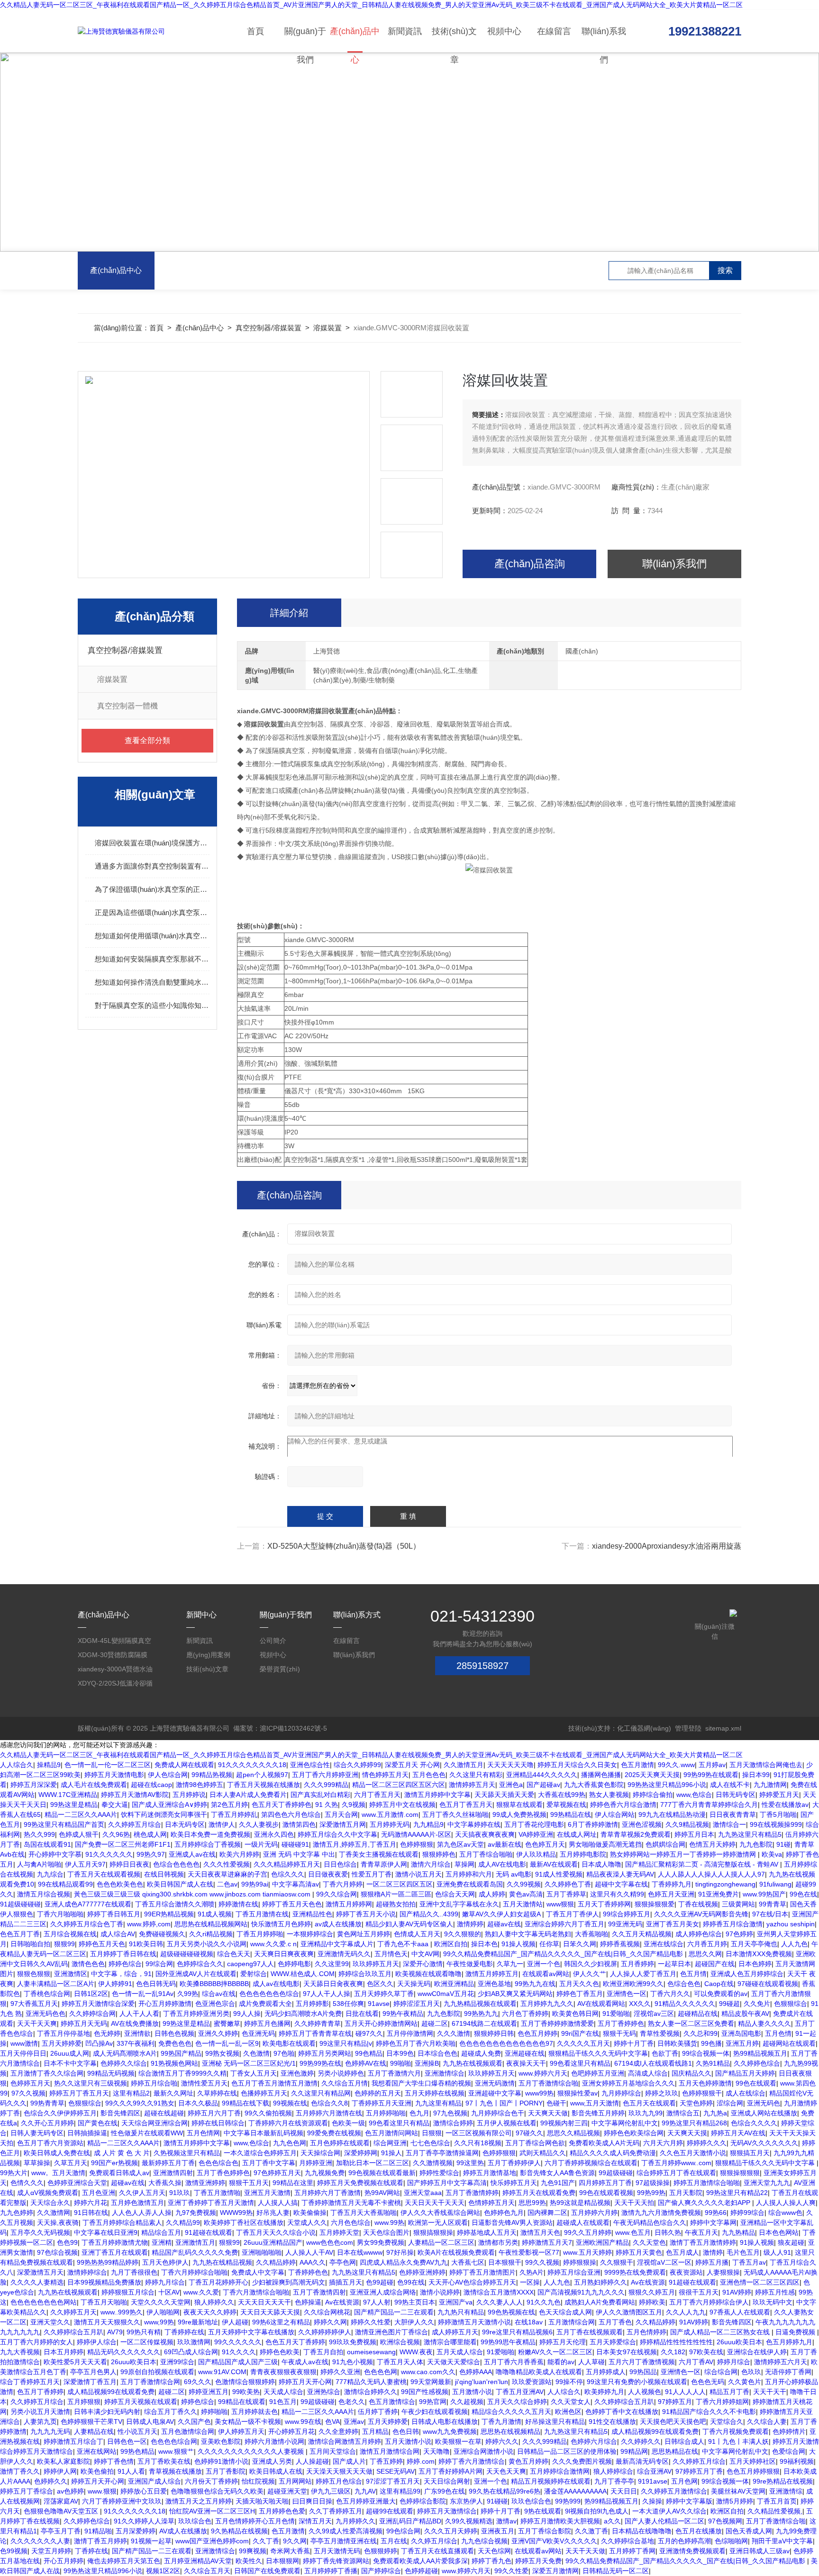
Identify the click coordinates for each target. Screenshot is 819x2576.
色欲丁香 (665, 2053)
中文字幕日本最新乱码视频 (264, 2133)
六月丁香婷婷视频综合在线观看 (591, 2163)
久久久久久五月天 (583, 2043)
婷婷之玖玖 (662, 2093)
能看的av (561, 2362)
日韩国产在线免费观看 (267, 2571)
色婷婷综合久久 (200, 1964)
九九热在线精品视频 (222, 2262)
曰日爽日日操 (312, 2501)
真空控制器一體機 (127, 706)
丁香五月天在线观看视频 (104, 1874)
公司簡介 (273, 1641)
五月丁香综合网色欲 (535, 2143)
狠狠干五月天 (249, 2183)
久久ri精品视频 (211, 1934)
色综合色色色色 (176, 1864)
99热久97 (151, 1854)
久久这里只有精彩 (476, 1775)
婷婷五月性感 (775, 2292)
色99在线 (411, 2282)
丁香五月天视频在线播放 (264, 1785)
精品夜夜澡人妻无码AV (620, 1874)
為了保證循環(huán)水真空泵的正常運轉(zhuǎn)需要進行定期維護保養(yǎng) (152, 889)
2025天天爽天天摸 (652, 1775)
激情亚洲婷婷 (205, 2183)
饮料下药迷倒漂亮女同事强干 (164, 1814)
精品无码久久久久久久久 (124, 2352)
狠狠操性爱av (578, 2093)
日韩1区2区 (91, 1994)
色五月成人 (682, 2252)
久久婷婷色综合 (757, 2063)
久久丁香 (266, 2541)
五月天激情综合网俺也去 (766, 1765)
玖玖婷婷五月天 (376, 1964)
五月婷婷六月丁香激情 (328, 2193)
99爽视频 (253, 2551)
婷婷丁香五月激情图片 (482, 2272)
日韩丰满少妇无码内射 (107, 2412)
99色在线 (803, 1894)
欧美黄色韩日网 (575, 2014)
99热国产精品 (181, 2053)
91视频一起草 (151, 2541)
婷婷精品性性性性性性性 (676, 2342)
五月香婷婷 (637, 1964)
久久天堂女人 (571, 2402)
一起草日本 (674, 1964)
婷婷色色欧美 (280, 2352)
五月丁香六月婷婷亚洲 (325, 1775)
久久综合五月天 (207, 2571)
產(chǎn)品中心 (355, 40)
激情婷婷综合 (87, 2272)
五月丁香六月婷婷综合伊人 (709, 2302)
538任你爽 (348, 2004)
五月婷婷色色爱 (282, 2511)
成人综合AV (118, 1934)
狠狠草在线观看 (519, 1805)
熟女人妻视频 (609, 1795)
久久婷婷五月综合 (135, 1824)
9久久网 (295, 2541)
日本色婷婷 (755, 1964)
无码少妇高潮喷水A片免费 (303, 2014)
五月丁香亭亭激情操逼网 (442, 2153)
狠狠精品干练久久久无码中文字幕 (598, 2053)
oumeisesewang (371, 2352)
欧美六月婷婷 (239, 1854)
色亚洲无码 (258, 2033)
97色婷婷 (739, 1934)
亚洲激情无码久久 (344, 1954)
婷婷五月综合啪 (154, 2083)
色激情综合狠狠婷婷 (245, 2382)
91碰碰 (497, 2501)
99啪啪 (400, 2063)
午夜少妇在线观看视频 (435, 2412)
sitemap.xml (723, 1728)
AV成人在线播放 (183, 2531)
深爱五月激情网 (555, 2571)
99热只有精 (144, 2332)
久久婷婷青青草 (318, 2023)
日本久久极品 (198, 2103)
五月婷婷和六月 (469, 1874)
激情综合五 (683, 2113)
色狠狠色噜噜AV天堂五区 (62, 2511)
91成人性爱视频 (559, 1874)
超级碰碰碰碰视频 (187, 1954)
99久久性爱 (511, 2571)
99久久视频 (542, 2262)
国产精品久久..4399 (429, 1914)
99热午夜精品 (403, 2014)
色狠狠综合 (791, 2004)
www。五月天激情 (58, 2173)
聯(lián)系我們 (604, 40)
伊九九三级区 (331, 2491)
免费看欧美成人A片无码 (604, 2143)
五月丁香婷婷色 (621, 2023)
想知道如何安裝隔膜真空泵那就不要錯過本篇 (152, 959)
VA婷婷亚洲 (536, 1834)
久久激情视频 (433, 2163)
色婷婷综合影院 (423, 2501)
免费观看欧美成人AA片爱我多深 (420, 2561)
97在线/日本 (770, 1914)
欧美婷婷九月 (604, 2392)
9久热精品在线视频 (239, 2531)
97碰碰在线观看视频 (768, 1984)
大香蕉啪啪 (591, 1934)
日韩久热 (668, 2232)
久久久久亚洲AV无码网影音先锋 (701, 1914)
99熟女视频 (222, 2053)
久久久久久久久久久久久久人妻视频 (252, 2451)
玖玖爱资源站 (532, 2382)
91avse (379, 2004)
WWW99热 (236, 2213)
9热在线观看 (543, 2511)
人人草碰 (591, 2362)
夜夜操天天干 (526, 2063)
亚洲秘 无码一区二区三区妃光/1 (249, 2063)
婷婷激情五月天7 (547, 2242)
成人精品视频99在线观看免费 (111, 2392)
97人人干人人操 (327, 1994)
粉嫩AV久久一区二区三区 (555, 2352)
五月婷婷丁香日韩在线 (123, 1954)
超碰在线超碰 (164, 2113)
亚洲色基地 (494, 1984)
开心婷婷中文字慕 (55, 1854)
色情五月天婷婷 (712, 1844)
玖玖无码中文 (773, 2302)
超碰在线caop (151, 1785)
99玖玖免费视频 (353, 2342)
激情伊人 (222, 1824)
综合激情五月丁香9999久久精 (182, 2073)
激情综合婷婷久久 (371, 2392)
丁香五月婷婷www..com (676, 2163)
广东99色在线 (445, 2491)
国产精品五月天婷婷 (745, 2073)
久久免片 (757, 2004)
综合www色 (785, 2213)
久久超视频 (467, 2402)
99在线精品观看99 (65, 1884)
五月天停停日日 (23, 2053)
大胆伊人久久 (414, 2322)
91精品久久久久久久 (685, 2004)
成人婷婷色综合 (699, 1934)
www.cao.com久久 (428, 2372)
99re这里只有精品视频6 (517, 2332)
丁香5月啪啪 (778, 1814)
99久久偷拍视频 (268, 2113)
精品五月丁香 (729, 2392)
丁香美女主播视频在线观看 (379, 1854)
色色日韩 (406, 2431)
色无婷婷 (107, 2033)
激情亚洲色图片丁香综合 (391, 2332)
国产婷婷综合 (381, 2571)
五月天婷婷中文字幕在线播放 (251, 2332)
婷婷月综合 (734, 2362)
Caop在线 (719, 1984)
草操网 (464, 1864)
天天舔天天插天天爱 (504, 1795)
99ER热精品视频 (169, 1914)
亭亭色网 (343, 2262)
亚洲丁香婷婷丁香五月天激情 (211, 2203)
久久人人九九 (686, 2312)
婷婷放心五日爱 (144, 2491)
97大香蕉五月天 (34, 2004)
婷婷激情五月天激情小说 (474, 2322)
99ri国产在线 (580, 2033)
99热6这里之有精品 (281, 2322)
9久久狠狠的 (463, 1934)
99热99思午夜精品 (508, 2342)
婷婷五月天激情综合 (447, 2511)
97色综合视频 (57, 2252)
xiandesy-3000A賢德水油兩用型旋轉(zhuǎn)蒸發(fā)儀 (115, 1671)
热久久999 (39, 1834)
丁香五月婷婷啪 (260, 1934)
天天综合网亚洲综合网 (155, 2123)
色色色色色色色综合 (269, 1994)
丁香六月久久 (670, 1994)
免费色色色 (175, 2043)
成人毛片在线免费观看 (94, 1785)
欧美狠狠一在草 (458, 2441)
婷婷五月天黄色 (639, 2252)
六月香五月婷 (707, 1944)
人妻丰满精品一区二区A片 (56, 1984)
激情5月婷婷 (735, 2501)
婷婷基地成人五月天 (487, 2232)
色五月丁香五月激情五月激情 (274, 2083)
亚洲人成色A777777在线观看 (88, 1904)
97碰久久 (529, 2133)
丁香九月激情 (501, 2422)
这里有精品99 (400, 2491)
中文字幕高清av (296, 1884)
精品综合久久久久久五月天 (511, 2412)
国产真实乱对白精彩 (320, 1795)
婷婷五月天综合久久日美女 (577, 1765)
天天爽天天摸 (687, 2133)
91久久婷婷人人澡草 (144, 2521)
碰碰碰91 (295, 1844)
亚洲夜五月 (498, 2531)
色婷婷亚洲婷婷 (422, 2272)
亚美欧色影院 (221, 2441)
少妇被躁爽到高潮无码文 (289, 2282)
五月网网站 (295, 2481)
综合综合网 (721, 2372)
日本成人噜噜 (601, 1864)
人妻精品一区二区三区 (441, 2242)
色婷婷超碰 (421, 2571)
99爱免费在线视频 (334, 2133)
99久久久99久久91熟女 (140, 2103)
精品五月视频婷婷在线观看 (551, 2481)
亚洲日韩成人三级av (760, 2551)
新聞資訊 (405, 31)
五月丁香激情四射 (319, 2292)
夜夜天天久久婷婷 (210, 2312)
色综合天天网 (455, 1894)
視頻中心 (504, 31)
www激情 (24, 2043)
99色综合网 (403, 2531)
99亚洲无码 (625, 1924)
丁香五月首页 (777, 2501)
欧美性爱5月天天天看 (75, 2362)
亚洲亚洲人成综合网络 (383, 2292)
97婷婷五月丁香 (699, 2471)
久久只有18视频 (478, 2143)
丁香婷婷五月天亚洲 (382, 2103)
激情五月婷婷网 (349, 1904)
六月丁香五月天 (377, 1795)
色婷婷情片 (789, 2431)
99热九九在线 (535, 1984)
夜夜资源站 (686, 2272)
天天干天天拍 (634, 2203)
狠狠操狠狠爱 (655, 1904)
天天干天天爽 (37, 2023)
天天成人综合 (283, 2392)
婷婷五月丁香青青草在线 (315, 2033)
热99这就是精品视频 (580, 2203)
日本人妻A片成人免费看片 (248, 1795)
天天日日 (624, 2491)
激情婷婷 (470, 1924)
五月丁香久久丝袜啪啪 (455, 1814)
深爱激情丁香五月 (90, 2382)
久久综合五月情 (345, 2083)
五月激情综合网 (572, 2322)
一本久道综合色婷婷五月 (260, 2153)
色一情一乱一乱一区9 (227, 2043)
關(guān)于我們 (305, 40)
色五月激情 (637, 1765)
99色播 (711, 2043)
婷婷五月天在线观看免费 (539, 2193)
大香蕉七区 (468, 2262)
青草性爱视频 (660, 2033)
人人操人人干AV (309, 2252)
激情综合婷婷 (453, 2123)
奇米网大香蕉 (290, 2551)
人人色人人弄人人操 (142, 2213)
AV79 (115, 2332)
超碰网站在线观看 (789, 2043)
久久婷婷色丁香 (568, 1884)
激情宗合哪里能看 (450, 2342)
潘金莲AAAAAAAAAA (575, 2491)
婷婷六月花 (91, 2203)
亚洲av (354, 2422)
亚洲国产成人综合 (155, 2481)
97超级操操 (653, 2183)
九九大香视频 (20, 2352)
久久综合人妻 (767, 2422)
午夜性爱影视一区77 (529, 2252)
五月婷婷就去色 (255, 2412)
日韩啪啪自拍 (30, 1944)
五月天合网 (341, 1814)
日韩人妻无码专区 (37, 2133)
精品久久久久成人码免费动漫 (613, 2153)
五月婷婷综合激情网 (560, 2471)
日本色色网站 (779, 2232)
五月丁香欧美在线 (164, 2461)
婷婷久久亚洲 (340, 2372)
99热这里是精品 (74, 1805)
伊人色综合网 (168, 1775)
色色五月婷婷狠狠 (753, 2471)
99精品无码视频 (111, 2073)
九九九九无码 (50, 2431)
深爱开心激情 (423, 1964)
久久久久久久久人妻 (40, 2541)
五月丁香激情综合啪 (548, 2083)
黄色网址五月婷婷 (364, 1934)
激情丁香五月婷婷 (100, 2541)
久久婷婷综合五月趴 (73, 2332)
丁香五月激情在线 (262, 1914)
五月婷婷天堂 (339, 2232)
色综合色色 (684, 1984)
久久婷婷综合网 (92, 2014)
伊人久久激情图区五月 (629, 2312)
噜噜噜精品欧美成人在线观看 (539, 2372)
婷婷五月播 (712, 2262)
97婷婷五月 (675, 2402)
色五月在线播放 (699, 2531)
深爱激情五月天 (40, 2272)
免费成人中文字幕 (258, 2272)
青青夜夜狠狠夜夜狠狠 (283, 2372)
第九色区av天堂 (460, 1844)
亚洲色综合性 (310, 1765)
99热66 (716, 2213)
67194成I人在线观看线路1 (653, 2063)
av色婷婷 (70, 2491)
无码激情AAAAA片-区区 (416, 1834)
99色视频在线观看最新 (382, 2173)
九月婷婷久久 (355, 2521)
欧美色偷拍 (97, 2471)
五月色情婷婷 (646, 2332)
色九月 (419, 2113)
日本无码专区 (185, 1824)
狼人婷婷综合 (613, 2471)
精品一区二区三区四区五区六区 (399, 1785)
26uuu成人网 (70, 2053)
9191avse (653, 2481)
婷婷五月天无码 (84, 2023)
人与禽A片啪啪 (39, 1864)
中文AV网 (425, 1954)
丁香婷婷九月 (672, 1884)
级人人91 (777, 2252)
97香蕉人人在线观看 (740, 2312)
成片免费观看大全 (265, 2004)
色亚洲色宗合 (215, 2004)
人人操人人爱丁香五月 (643, 1974)
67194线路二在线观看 (484, 2023)
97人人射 (377, 2302)
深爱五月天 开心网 (412, 1765)
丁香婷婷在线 (184, 2332)
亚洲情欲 (137, 2033)
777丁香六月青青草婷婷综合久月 (709, 1805)
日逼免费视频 (796, 2332)
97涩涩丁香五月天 (393, 2481)
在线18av (530, 2322)
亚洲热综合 (324, 2392)
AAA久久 (313, 2262)
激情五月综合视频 (44, 1894)
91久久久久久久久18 (135, 2511)
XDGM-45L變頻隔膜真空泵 (114, 1642)
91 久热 (327, 1805)
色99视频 (14, 2551)
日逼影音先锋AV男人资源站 (512, 2222)
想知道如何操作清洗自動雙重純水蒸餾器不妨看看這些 (152, 982)
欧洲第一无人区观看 (438, 2222)
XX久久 (640, 2004)
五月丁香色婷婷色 (223, 2173)
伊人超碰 (235, 2322)
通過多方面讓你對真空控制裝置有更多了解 (152, 866)
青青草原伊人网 (384, 1864)
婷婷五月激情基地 (490, 2173)
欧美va (772, 1854)
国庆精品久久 (692, 2073)
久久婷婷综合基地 (628, 2541)
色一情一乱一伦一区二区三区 (108, 1765)
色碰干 (556, 2103)
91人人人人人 (685, 2392)
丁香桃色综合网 (47, 1994)
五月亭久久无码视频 (40, 2232)
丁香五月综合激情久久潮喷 (175, 1904)
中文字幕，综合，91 (121, 1974)
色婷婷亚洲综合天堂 (77, 2183)
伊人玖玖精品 (536, 1854)
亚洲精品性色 (312, 1914)
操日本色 (484, 1944)
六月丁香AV (696, 2362)
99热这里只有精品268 (694, 2123)
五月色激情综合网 (188, 2431)
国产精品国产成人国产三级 (238, 2362)
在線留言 (554, 31)
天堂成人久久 (307, 2222)
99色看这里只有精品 (580, 2063)
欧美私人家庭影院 (64, 2461)
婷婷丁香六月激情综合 (472, 2461)
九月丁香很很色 (134, 2272)
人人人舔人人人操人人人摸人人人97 (711, 1874)
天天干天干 (770, 2392)
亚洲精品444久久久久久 (542, 1775)
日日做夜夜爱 (328, 1874)
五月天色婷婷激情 (705, 2083)
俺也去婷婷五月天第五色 (124, 2561)
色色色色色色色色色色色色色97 (506, 2043)
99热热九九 (481, 2014)
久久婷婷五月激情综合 (674, 2491)
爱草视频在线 (566, 1805)
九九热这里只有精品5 (750, 1834)
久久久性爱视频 (227, 1864)
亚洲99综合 (177, 2362)
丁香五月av (749, 2262)
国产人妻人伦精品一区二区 (664, 2521)
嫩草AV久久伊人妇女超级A (502, 1914)
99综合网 (159, 1964)
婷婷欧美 (652, 2302)
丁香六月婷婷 (343, 1884)
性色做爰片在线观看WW (147, 2133)
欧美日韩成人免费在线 (57, 2153)
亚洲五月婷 (742, 2043)
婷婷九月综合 (165, 2282)
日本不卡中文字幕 (70, 2063)
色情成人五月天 (417, 1934)
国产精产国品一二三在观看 (394, 2312)
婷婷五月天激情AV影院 (135, 1795)
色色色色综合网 (174, 2441)
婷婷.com (421, 2461)
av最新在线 (505, 1844)
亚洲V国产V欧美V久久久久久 (554, 2541)
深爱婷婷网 (361, 2153)
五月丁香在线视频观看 (590, 2332)
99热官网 (433, 2402)
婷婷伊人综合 (97, 2342)
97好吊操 (400, 2252)
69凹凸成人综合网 (191, 2352)
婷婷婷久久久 (707, 2143)
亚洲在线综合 (664, 1944)
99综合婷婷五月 (627, 1914)
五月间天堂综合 (333, 2451)
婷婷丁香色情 (114, 2461)
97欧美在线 (706, 2352)
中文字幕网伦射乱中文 (625, 2123)
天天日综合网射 (447, 2481)
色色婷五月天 (545, 1844)
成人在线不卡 (730, 1785)
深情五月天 (315, 2521)
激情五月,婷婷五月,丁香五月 (355, 1844)
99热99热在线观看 (711, 1775)
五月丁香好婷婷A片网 (450, 2471)
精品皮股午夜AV (745, 2014)
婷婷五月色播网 (267, 2023)
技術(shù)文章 (454, 40)
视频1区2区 (163, 2571)
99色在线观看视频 (606, 2193)
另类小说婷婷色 (341, 2073)
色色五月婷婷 (537, 2033)
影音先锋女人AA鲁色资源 (557, 2173)
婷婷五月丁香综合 (27, 2491)
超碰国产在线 (715, 1964)
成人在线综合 (746, 2093)
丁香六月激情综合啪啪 (256, 2292)
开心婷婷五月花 (291, 2431)
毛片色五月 (743, 2252)
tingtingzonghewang (725, 1884)
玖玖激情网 (194, 2342)
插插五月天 (346, 2282)
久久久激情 (454, 2033)
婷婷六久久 (502, 2441)
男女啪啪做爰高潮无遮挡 (605, 1844)
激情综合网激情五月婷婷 (345, 2441)
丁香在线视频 (698, 1904)
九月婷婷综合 (621, 2093)
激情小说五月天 (419, 1874)
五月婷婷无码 (390, 1824)
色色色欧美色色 (120, 1884)
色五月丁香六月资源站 (50, 2143)
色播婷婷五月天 (264, 2093)
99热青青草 (47, 2103)
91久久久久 (239, 2352)
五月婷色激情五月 (137, 2203)
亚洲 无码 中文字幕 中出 (299, 1854)
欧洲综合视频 (400, 2342)
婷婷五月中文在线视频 (402, 1805)
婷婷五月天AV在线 (738, 2133)
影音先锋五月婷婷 (598, 2113)
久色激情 (256, 2053)
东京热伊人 (466, 2501)
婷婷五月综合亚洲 (574, 2272)
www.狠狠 (102, 2491)
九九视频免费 (325, 2173)
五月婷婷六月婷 (594, 2213)
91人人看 (131, 2471)
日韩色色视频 (174, 2033)
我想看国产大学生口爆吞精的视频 (421, 2083)
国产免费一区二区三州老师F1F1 (123, 1844)
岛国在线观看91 (47, 1844)
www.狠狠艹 (176, 2451)
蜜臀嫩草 (227, 2023)
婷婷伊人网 (60, 2471)
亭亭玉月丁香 (61, 2531)
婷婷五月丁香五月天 (79, 2093)
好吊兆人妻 (273, 2213)
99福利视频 (797, 2461)
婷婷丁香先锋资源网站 (336, 2561)
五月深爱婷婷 (136, 2531)
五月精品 (375, 2431)
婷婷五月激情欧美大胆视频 (560, 2521)
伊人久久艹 (590, 1974)
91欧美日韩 (146, 1944)
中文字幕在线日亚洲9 (106, 2232)
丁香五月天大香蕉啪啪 (364, 2213)
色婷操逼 (308, 2302)
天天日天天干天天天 (435, 2203)
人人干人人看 (139, 2014)
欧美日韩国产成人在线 (180, 1884)
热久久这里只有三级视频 (91, 2083)
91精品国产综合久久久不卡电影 (709, 2412)
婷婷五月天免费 (538, 2561)
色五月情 (693, 1974)
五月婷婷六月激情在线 (329, 2113)
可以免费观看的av (721, 1994)
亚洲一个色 (544, 1964)
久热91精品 (713, 2063)
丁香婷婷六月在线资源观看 (288, 2123)
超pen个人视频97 (262, 1775)
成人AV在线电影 (502, 1864)
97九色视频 (450, 2113)
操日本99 (756, 1775)
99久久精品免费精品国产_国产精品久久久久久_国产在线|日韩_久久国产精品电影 (564, 1954)
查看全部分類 (147, 740)
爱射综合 (254, 1974)
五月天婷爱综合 (613, 2342)
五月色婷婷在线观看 (340, 2143)
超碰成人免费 (481, 2053)
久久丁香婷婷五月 (336, 2511)
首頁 (255, 31)
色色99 (67, 2242)
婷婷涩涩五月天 (417, 2004)
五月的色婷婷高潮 (684, 2541)
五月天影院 (686, 2193)
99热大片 (14, 2173)
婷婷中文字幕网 (713, 2222)
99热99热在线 (320, 2063)
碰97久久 (369, 2033)
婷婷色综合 (125, 1964)
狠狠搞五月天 (750, 2153)
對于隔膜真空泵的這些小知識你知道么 (152, 1005)
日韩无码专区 (736, 1795)
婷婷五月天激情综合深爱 (98, 2004)
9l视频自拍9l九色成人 (597, 2511)
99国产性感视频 (425, 2392)
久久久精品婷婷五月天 (287, 1864)
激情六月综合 (431, 1864)
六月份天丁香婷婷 (211, 2481)
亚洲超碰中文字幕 (495, 2093)
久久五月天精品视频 (642, 1934)
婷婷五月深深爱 (34, 1785)
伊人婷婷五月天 (241, 2431)
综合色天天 (234, 1954)
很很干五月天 (699, 2292)
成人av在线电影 (276, 1984)
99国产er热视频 (114, 2163)
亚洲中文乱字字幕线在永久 (459, 1904)
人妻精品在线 (94, 2431)
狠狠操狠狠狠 (740, 2173)
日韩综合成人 (684, 2441)
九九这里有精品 (438, 2103)
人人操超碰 (312, 2461)
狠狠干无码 (619, 2033)
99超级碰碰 (616, 2173)
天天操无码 (414, 1984)
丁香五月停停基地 (64, 2033)
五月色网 (684, 2481)
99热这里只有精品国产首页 (64, 1824)
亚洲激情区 (71, 1974)
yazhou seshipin (791, 1924)
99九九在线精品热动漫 (672, 1814)
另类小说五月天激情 (40, 2412)
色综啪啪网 (731, 2541)
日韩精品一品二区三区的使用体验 (567, 2451)
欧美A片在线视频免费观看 (456, 2252)
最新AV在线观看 (554, 1864)
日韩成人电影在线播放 (445, 2422)
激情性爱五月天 (204, 2083)
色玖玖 (751, 2372)
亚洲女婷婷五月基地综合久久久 (628, 2083)
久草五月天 (71, 2163)
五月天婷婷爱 (62, 2043)
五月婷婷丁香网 (632, 2551)
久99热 (188, 1994)
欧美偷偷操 (310, 2213)
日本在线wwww (360, 2252)
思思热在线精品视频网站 (211, 1924)
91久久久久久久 (109, 1854)
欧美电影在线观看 (289, 2043)
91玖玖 (180, 2193)
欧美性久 (249, 2561)
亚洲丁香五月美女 (673, 1924)
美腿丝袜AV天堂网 (738, 2491)
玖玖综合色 (195, 2521)
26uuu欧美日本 (739, 2342)
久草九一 (510, 1964)
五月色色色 (429, 1775)
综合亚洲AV (654, 2471)
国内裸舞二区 (547, 2213)
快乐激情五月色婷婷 (281, 1924)
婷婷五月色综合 (339, 2481)
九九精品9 (428, 1824)
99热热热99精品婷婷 (108, 2262)
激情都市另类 (498, 2242)
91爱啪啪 (616, 2014)
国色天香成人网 (749, 2531)
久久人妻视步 (259, 1824)
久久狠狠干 (617, 2262)
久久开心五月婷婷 (47, 2123)
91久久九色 (544, 2302)
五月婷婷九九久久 (547, 2004)
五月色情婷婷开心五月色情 (255, 2521)
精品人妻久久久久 (764, 2023)
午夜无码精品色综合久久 (650, 2222)
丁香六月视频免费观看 (736, 2431)
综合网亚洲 (390, 2143)
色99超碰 (380, 2282)
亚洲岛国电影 (741, 2033)
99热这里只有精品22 (737, 2193)
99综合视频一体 (706, 2053)
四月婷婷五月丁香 (605, 2183)
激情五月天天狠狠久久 (107, 2322)
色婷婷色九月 (504, 2213)
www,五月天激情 (595, 2103)
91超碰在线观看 (209, 2232)
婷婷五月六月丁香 (214, 2113)
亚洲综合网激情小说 (483, 2451)
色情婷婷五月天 (491, 2203)
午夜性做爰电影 (470, 1964)
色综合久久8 (329, 2103)
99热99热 (651, 2193)
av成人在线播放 (338, 1924)
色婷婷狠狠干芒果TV (91, 2422)
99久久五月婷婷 (588, 2232)
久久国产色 (194, 2422)
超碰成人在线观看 (583, 2222)
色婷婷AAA (476, 2372)
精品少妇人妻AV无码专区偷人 (409, 1924)
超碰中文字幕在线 (621, 1884)
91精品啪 (98, 2531)
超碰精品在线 (698, 2014)
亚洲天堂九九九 (767, 2183)
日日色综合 (340, 1864)
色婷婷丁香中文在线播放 (622, 2412)
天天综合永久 (50, 2203)
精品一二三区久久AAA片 (81, 1814)
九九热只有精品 (461, 2312)
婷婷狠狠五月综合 (128, 2292)
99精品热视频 (212, 1775)
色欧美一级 (348, 2123)
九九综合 (50, 1874)
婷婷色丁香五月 (580, 1994)
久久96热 (116, 1834)
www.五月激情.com (390, 1814)
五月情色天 (391, 1954)
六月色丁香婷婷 (525, 2014)
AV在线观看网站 (601, 2004)
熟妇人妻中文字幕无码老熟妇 (528, 1934)
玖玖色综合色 (531, 2501)
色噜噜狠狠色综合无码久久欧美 (217, 2491)
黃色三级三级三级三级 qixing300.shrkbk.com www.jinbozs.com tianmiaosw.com (193, 1894)
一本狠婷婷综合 (310, 1934)
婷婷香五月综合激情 (733, 1924)
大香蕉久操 (165, 2183)
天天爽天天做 (548, 2113)
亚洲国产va (456, 2302)
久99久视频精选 (469, 2521)
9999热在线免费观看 (635, 2272)
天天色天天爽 (506, 2471)
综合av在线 (219, 1994)
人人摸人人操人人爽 (786, 2203)
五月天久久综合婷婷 (517, 2402)
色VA (332, 2422)
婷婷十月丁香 (634, 2043)
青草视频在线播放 (175, 2471)
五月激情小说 (472, 2392)
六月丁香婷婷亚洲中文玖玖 (122, 2501)
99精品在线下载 (246, 2103)
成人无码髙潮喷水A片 (125, 2053)
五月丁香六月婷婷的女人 (36, 2342)
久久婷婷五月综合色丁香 (87, 1924)
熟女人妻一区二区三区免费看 (691, 2023)
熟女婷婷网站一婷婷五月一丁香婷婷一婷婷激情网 (684, 1854)
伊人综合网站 (615, 1814)
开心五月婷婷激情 (165, 2004)
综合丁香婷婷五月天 (30, 2382)
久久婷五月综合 (434, 2541)
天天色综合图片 (386, 2232)
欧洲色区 (568, 2412)
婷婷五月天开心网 (305, 2382)
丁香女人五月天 (254, 2073)
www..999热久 (122, 2312)
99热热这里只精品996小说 (667, 1785)
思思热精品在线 (675, 2451)
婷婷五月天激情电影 (114, 1775)
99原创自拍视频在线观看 (157, 2372)
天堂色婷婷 (696, 2103)
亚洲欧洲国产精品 (602, 2242)
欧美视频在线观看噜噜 (428, 1974)
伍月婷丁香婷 (378, 2412)
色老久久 (352, 2402)
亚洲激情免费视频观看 (692, 2551)
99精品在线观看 (242, 2402)
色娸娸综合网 (665, 1844)
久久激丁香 (591, 2531)
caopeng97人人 (250, 1964)
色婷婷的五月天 (378, 2093)
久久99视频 (524, 1884)
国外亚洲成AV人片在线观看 (196, 1974)
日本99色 (400, 2053)
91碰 (783, 1844)
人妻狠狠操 (723, 2272)
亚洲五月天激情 (267, 2193)
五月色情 (778, 2033)
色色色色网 (381, 2372)
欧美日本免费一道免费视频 (210, 1834)
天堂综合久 (727, 2422)
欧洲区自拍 (451, 1944)
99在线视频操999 (776, 1824)
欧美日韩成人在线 (276, 2471)
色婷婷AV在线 (366, 2063)
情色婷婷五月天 (385, 1775)
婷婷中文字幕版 (689, 2501)
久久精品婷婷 (276, 2262)
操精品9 (49, 1765)
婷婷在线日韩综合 (218, 2123)
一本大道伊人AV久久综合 (669, 2511)
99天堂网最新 (431, 2382)
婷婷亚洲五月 (209, 2392)
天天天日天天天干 (264, 2302)
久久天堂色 (649, 2242)
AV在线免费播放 (135, 2023)
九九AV (365, 2491)
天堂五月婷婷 (51, 2551)
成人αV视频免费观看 (48, 2193)
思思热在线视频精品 (510, 2431)
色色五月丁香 (20, 1934)
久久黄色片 (745, 2382)
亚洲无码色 (764, 2103)
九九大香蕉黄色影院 (594, 1785)
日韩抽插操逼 (87, 2133)
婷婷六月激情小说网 (274, 2441)
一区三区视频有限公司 (479, 2133)
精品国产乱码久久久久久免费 (195, 2252)
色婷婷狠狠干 (702, 2093)
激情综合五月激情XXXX (499, 2292)
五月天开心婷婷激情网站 (381, 2023)
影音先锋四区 (120, 2113)
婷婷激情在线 (238, 1904)
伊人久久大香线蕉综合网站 (440, 2213)
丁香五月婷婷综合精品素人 (122, 2222)
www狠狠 (560, 1904)
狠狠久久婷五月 (652, 2292)
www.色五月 (633, 2232)
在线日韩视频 (164, 1874)
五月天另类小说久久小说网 (207, 1944)
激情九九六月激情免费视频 (661, 2213)
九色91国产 (558, 2183)
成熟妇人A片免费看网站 (600, 2302)
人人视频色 (645, 2392)
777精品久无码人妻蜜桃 (371, 2382)
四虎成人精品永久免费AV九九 (404, 2262)
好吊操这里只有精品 (555, 2422)
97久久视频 (28, 2093)
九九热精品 (738, 2232)
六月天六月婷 (663, 2143)
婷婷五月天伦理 (563, 2342)
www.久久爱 (201, 2292)
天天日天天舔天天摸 (270, 2312)
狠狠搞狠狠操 (433, 2232)
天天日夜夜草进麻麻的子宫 (227, 1874)
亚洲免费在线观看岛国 (470, 1884)
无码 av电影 (514, 1874)
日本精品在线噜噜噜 (642, 2531)
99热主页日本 (415, 2302)
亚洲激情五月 (195, 2242)
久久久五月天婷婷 (451, 2531)
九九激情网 (770, 1785)
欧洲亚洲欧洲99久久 (633, 1984)
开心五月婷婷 (64, 2561)
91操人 (391, 2153)
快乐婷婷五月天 (514, 2183)
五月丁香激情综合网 (150, 2382)
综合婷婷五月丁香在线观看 (676, 2173)
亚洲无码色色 (45, 2014)
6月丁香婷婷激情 (593, 1824)
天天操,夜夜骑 (58, 2222)
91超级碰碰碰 (20, 1904)
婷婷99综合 (747, 2213)
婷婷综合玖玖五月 (365, 1974)
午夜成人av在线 (305, 2362)
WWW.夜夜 (416, 2352)
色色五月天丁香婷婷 (295, 2342)
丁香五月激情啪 (217, 2193)
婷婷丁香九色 (491, 2561)
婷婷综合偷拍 (653, 1795)
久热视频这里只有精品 (187, 2153)
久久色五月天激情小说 (693, 2153)
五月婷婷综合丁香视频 (208, 1844)
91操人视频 (519, 1944)
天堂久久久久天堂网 (161, 2302)
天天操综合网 (320, 2153)
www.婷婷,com (149, 1924)
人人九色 (794, 1944)
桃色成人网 (150, 1834)
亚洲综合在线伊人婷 (757, 2352)
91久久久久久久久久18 (252, 1765)
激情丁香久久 (20, 2471)
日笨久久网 (580, 1944)
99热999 (568, 2501)
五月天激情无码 (337, 2551)
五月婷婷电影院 (583, 1854)
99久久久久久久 (238, 2342)
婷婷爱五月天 (779, 1795)
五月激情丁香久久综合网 (47, 2073)
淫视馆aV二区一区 (664, 2262)
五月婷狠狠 (84, 2402)
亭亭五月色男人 (93, 2372)
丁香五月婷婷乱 (234, 1814)
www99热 (539, 2093)
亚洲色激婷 (297, 2073)
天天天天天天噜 (510, 1765)
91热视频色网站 (174, 2063)
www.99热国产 (764, 1894)
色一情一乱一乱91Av (143, 1994)
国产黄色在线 (98, 2123)
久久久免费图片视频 (582, 2461)
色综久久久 (288, 1874)
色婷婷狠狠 (417, 1844)
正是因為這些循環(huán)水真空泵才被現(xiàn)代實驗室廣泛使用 (152, 912)
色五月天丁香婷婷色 (282, 1805)
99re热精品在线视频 (783, 2481)
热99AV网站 (382, 2193)
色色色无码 (708, 2382)
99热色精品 (137, 2451)
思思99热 (532, 2203)
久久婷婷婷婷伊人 (325, 2332)
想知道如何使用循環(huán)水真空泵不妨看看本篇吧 (152, 936)
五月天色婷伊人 (165, 2262)
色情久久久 (27, 2183)
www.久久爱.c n (273, 1944)
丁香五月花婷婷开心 (218, 2282)
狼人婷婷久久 (214, 2302)
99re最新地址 (198, 2322)
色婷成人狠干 (79, 1834)
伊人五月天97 (85, 1864)
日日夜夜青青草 (733, 1814)
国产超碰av (543, 1785)
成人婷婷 (492, 1894)
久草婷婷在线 (217, 2093)
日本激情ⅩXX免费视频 (759, 1954)
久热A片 (532, 2272)
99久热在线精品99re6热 (505, 2491)
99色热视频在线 (511, 2312)
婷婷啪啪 (214, 2412)
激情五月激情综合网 (390, 2451)
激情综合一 (729, 1824)
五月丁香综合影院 (545, 2531)
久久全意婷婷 (338, 2431)
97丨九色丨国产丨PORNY (504, 2103)
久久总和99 (701, 2033)
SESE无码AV (396, 2471)
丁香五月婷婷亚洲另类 (196, 2014)
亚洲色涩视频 (642, 1824)
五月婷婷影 (312, 2004)
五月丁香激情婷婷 (472, 2193)
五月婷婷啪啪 (386, 2113)
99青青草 (773, 1904)
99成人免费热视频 (519, 1814)
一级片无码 (261, 1844)
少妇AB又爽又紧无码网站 (515, 1994)
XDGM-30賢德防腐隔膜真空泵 (113, 1656)
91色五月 (283, 2402)
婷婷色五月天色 (102, 1944)
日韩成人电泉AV (150, 2422)
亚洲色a (511, 1785)
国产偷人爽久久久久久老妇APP (705, 2203)
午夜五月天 (701, 2232)
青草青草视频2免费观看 (636, 1834)
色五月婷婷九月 (789, 2342)
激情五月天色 (540, 2232)
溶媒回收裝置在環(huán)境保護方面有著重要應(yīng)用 (152, 843)
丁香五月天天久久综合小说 (276, 2232)
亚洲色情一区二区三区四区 (760, 2282)
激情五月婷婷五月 (492, 1974)
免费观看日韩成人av (119, 2173)
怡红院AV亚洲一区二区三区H (212, 2511)
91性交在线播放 (612, 2422)
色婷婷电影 (294, 1964)
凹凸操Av (99, 2043)
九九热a (715, 2113)
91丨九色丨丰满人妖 (738, 2441)
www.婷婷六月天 (543, 2073)
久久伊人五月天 (142, 2193)
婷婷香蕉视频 (620, 1944)
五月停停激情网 (410, 2033)
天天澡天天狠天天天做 (339, 2471)
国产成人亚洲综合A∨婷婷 (169, 1805)
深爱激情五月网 (343, 1824)
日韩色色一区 (127, 2441)
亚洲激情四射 (173, 2173)
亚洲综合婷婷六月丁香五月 (564, 1924)
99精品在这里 (293, 2183)
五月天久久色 (579, 1984)
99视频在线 (290, 2103)
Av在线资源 (648, 2282)
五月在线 (394, 2541)
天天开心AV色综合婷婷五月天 (472, 2282)
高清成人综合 (648, 2073)
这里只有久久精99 (617, 1894)
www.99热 (389, 2222)
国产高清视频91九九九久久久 (581, 2292)
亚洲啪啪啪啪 (262, 2252)
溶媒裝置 (328, 328)
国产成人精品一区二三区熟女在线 (721, 2332)
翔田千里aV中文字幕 (782, 2541)
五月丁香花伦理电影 (534, 1824)
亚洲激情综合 (445, 2073)
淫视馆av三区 (654, 2014)
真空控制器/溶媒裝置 (268, 328)
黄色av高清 (526, 1894)
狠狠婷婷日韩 (494, 2033)
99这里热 (470, 2163)
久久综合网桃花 (327, 2312)
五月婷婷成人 (606, 2372)
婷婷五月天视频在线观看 (141, 2402)
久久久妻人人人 (500, 2302)
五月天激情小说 (408, 2441)
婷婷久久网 (330, 2322)
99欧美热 (246, 2392)
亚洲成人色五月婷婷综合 (747, 1974)
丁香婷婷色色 (308, 2272)
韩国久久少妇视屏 (591, 1964)
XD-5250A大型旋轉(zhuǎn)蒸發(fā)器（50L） (344, 1546)
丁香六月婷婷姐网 (722, 2402)
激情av (506, 2521)
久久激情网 (54, 2213)
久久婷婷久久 (641, 2441)
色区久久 (380, 1984)
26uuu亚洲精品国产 (273, 2242)
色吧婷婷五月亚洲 (598, 2073)
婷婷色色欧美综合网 (634, 2133)
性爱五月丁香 (372, 1874)
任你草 (549, 1944)
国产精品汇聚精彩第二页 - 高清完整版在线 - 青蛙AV (703, 1864)
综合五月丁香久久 (171, 2412)
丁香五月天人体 (400, 2362)
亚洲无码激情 (495, 2083)
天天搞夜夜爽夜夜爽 (485, 1834)
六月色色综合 (351, 2222)
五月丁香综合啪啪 (486, 1854)
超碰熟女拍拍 (396, 1904)
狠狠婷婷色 (439, 1854)
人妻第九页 (40, 2422)
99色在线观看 (756, 2083)
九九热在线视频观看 (473, 2063)
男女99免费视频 (381, 2242)
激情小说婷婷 (440, 2292)
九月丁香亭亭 (614, 2481)
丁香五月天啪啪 (104, 2302)
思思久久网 (705, 1954)
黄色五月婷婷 (528, 2461)
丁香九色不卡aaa (404, 1944)
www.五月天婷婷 (587, 2252)
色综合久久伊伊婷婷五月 (60, 2113)
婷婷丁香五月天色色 (292, 1904)
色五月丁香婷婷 (40, 2392)
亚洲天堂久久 (50, 2322)
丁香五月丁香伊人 (573, 1914)
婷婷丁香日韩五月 (114, 1914)
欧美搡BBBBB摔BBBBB (214, 1984)
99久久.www (676, 1765)
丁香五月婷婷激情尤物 (115, 2242)
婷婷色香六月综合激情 (623, 1805)
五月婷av (712, 1765)
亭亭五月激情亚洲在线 (344, 2541)
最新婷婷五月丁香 (168, 2163)
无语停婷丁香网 (788, 2372)
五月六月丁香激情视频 (642, 2362)
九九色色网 (290, 2143)
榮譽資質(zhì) (280, 1669)
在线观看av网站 (546, 1974)
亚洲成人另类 (272, 2461)
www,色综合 (694, 1795)
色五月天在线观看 (649, 2103)
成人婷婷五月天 (455, 2332)
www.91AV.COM (222, 2372)
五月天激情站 (523, 1904)
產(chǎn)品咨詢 (530, 564)
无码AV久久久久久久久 (764, 2143)
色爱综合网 (789, 2451)
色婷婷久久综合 (124, 2063)
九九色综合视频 (484, 2541)
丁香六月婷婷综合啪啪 (194, 2272)
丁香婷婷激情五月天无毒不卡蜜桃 (351, 2203)
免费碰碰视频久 (162, 1934)
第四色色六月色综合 (291, 1814)
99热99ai (255, 1884)
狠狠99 (64, 1944)
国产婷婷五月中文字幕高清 (447, 2183)
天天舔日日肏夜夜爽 (333, 1984)
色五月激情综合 (392, 2402)
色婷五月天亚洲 (671, 1894)
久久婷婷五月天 (73, 2312)
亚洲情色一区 (627, 1994)
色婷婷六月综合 (594, 2441)
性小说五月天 (137, 2431)
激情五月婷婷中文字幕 (437, 1795)
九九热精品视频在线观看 (480, 2004)
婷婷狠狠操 (580, 2262)
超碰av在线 (504, 1924)
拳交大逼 (115, 1805)
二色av (227, 1884)
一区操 (530, 2282)
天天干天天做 (585, 2551)
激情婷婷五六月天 (781, 2362)
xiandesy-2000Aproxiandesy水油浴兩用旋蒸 (667, 1546)
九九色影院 (756, 1844)
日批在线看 (362, 2014)
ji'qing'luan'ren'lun (482, 2382)
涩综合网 (730, 2103)
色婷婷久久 (51, 2481)
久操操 (652, 2501)
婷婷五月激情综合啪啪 (707, 2183)
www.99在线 (303, 2422)
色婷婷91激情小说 (221, 2461)
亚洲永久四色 (274, 1834)
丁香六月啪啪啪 (60, 1914)
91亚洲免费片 (719, 1894)
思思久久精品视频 (573, 2133)
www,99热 (159, 2322)
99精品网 (634, 2451)
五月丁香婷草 (566, 1894)
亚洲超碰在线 (525, 2053)
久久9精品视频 (687, 1824)
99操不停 (569, 2382)
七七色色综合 (430, 2143)
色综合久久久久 (754, 2123)
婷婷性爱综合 (439, 2173)
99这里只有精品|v (346, 2043)
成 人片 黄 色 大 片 (122, 2153)
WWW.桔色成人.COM (303, 1974)
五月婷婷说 (189, 1795)
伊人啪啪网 (163, 2312)
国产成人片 (349, 2461)
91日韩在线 (91, 2213)
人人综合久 (17, 1765)
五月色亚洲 (99, 2193)
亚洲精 (162, 2242)
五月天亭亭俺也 (754, 1944)
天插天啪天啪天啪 (262, 2501)
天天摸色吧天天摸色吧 (673, 2422)
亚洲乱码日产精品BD (410, 2521)
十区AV (169, 2292)
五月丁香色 (615, 2322)
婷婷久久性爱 (371, 2322)
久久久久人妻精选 (37, 2282)
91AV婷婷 (737, 2292)
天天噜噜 (437, 2451)
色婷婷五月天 (30, 2083)
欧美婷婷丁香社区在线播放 (244, 2222)
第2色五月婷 (229, 1805)
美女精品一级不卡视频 (248, 2422)
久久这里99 (332, 1964)
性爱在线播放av (785, 1805)
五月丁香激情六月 (394, 2073)
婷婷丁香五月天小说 (366, 1914)
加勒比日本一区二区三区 (373, 2163)
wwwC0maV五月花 (446, 1994)
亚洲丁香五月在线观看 (115, 2252)
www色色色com (330, 2242)
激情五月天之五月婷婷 (199, 2501)
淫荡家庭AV (61, 2501)
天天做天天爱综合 (454, 2362)
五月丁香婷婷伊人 (514, 2163)
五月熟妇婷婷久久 (601, 2282)
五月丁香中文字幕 (269, 2163)
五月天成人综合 (460, 2352)
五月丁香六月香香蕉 (514, 2362)
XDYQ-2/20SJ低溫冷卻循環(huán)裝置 (115, 1685)
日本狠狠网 (282, 2561)
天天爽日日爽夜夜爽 (284, 1954)
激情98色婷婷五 (200, 1785)
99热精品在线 (571, 1814)
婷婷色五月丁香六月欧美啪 (416, 2043)
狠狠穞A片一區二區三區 (396, 1894)
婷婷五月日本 (694, 1834)
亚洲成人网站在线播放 (764, 2113)
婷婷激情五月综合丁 (73, 2441)
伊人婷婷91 (115, 1984)
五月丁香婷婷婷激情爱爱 (557, 2023)
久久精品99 (183, 2222)
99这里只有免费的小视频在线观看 (637, 2382)
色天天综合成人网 (565, 2312)
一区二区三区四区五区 (400, 1884)
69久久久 (198, 2382)
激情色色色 (88, 1964)
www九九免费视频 (450, 2431)
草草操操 (37, 2163)
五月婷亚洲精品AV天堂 (198, 2561)
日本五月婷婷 (64, 2352)
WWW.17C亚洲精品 (68, 1795)
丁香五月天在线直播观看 (437, 2551)
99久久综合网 (337, 1894)
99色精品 (369, 2053)
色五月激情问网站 (391, 2133)
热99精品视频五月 (760, 2053)
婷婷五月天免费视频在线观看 (360, 2183)
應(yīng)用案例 (208, 1655)
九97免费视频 (196, 2213)
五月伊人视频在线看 (507, 2123)
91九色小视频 (353, 2362)
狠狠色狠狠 (34, 1974)
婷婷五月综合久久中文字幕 (337, 1834)
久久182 (673, 2352)
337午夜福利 (136, 2043)
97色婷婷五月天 (277, 2173)
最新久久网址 (173, 2093)
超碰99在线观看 (390, 2511)
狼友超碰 (791, 2242)
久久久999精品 (326, 1785)
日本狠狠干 (505, 2262)
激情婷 (713, 2252)
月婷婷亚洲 (316, 2163)
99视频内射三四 (564, 2123)
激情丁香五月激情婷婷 (703, 2242)
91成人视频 (215, 1914)
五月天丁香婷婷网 (604, 1904)
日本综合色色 (437, 2053)
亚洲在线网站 (97, 2451)
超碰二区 (435, 2023)
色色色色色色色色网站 (44, 2302)
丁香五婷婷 (386, 2461)
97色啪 (284, 2053)
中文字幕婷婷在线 (474, 1824)
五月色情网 (203, 2133)
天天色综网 (494, 2551)
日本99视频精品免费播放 (104, 2282)
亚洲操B (427, 2063)
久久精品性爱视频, (775, 2511)
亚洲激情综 (786, 2491)
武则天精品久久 (543, 2153)
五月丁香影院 (226, 2471)
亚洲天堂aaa (423, 2193)
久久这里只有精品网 (321, 2093)
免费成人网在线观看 (184, 1765)
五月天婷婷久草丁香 (384, 1994)
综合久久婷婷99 (357, 1765)
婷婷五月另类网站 (325, 2053)
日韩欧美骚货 (677, 2043)
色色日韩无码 (156, 1984)
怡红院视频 (258, 2481)
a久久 (612, 2521)
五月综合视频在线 (70, 1934)
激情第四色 (299, 1824)
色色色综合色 (218, 2163)
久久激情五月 (464, 1765)
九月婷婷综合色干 (498, 2113)
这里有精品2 (131, 2093)
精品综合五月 (161, 2232)
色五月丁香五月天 (466, 1805)
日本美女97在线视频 (627, 2352)
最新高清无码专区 (642, 2461)
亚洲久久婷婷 (218, 2033)
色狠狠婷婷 (381, 2551)
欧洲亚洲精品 (454, 1984)
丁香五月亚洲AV (520, 2392)
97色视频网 (725, 2521)
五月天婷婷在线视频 (435, 2093)
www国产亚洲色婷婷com (212, 2541)
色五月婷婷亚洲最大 (366, 2501)
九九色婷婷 (17, 2213)
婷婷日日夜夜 (129, 1864)
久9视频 (354, 1805)
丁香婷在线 (91, 2551)
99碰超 (729, 2004)
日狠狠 (432, 2133)
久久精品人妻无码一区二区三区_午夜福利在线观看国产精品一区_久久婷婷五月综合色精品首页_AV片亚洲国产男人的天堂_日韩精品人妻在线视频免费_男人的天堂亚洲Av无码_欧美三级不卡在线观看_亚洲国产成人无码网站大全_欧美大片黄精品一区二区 (371, 5)
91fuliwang (775, 1884)
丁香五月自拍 (323, 2352)
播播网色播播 (601, 1775)
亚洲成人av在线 (192, 1854)
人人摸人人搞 (278, 2203)
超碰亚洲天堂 (287, 2491)
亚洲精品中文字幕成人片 (337, 1944)
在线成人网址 (577, 1834)
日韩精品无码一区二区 (616, 2571)
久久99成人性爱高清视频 (346, 2531)
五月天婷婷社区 (753, 2461)
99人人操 (247, 2014)
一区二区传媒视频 (147, 2342)
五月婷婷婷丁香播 (331, 2571)
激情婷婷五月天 (472, 1785)
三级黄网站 (738, 1904)
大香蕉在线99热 (562, 1795)
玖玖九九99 (646, 2113)
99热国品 (643, 2372)
